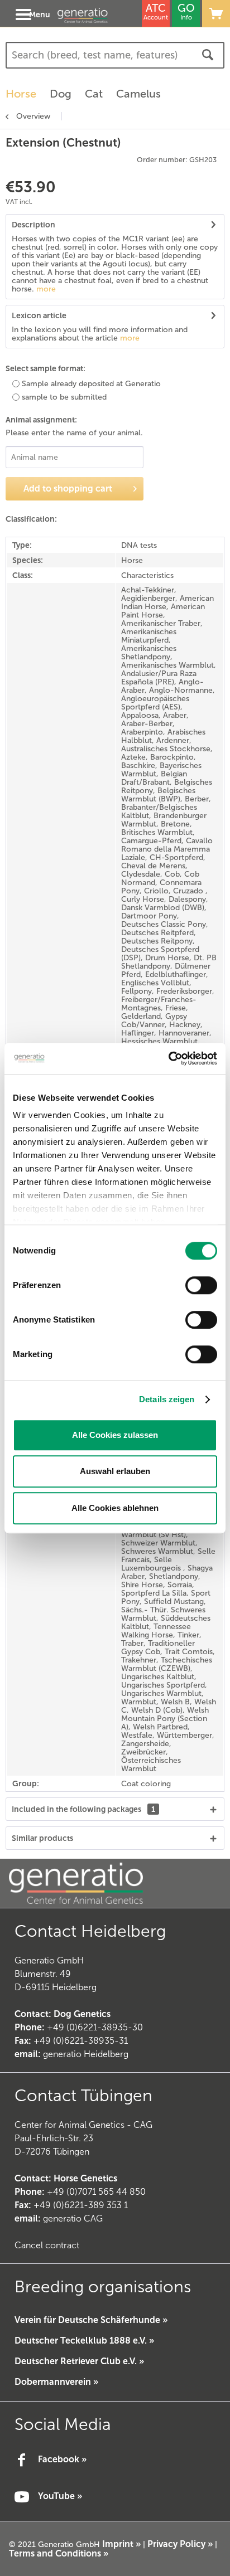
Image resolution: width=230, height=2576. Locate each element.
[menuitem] (23, 13)
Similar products (42, 1838)
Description (33, 225)
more (45, 289)
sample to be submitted (64, 397)
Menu (40, 14)
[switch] (201, 1285)
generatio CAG (59, 2218)
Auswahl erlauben (115, 1471)
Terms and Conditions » (59, 2553)
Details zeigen (167, 1399)
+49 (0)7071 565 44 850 (96, 2192)
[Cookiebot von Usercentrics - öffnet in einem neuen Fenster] (168, 1058)
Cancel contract (47, 2245)
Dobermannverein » (56, 2382)
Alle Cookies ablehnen (115, 1508)
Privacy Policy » (180, 2544)
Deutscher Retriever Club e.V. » (79, 2361)
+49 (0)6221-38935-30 (95, 2027)
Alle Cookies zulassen (115, 1435)
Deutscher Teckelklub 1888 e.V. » (84, 2341)
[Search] (208, 55)
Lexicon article (39, 315)
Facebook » (62, 2459)
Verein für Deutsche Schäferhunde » (91, 2320)
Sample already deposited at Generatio (91, 384)
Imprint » (121, 2544)
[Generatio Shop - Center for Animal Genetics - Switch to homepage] (94, 15)
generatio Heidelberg (86, 2054)
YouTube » (60, 2496)
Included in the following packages (83, 1809)
